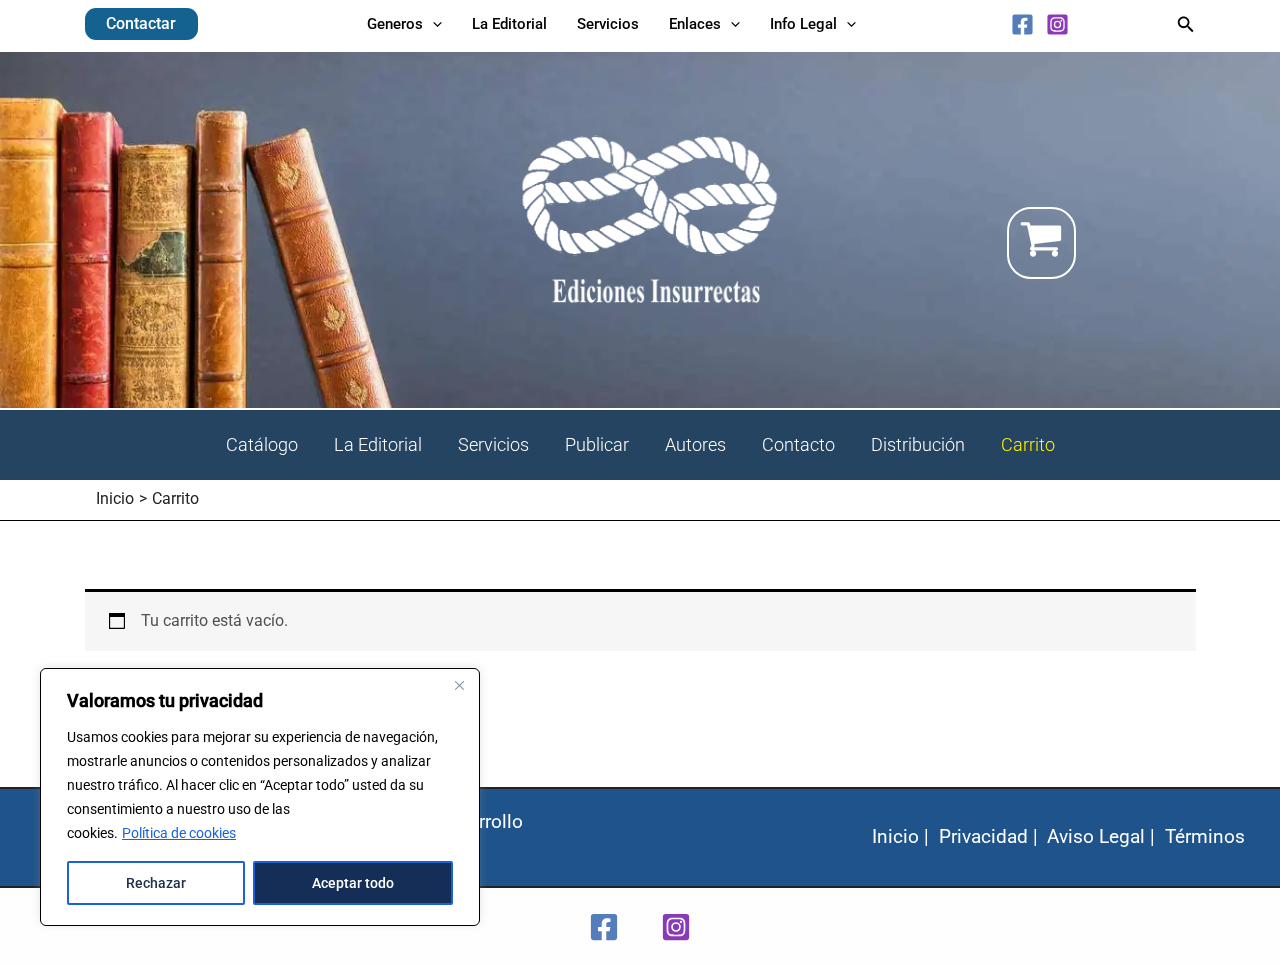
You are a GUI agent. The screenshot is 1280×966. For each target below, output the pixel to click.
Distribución (918, 444)
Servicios (493, 444)
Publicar (597, 444)
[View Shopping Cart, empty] (1101, 243)
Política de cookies (179, 833)
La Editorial (378, 444)
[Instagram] (1057, 24)
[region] (260, 797)
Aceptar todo (353, 883)
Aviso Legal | (1101, 836)
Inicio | (900, 836)
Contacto (798, 444)
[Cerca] (459, 685)
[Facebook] (1022, 24)
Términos (1205, 836)
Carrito (1028, 444)
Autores (695, 444)
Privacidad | (988, 836)
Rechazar (156, 883)
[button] (141, 24)
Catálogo (262, 444)
